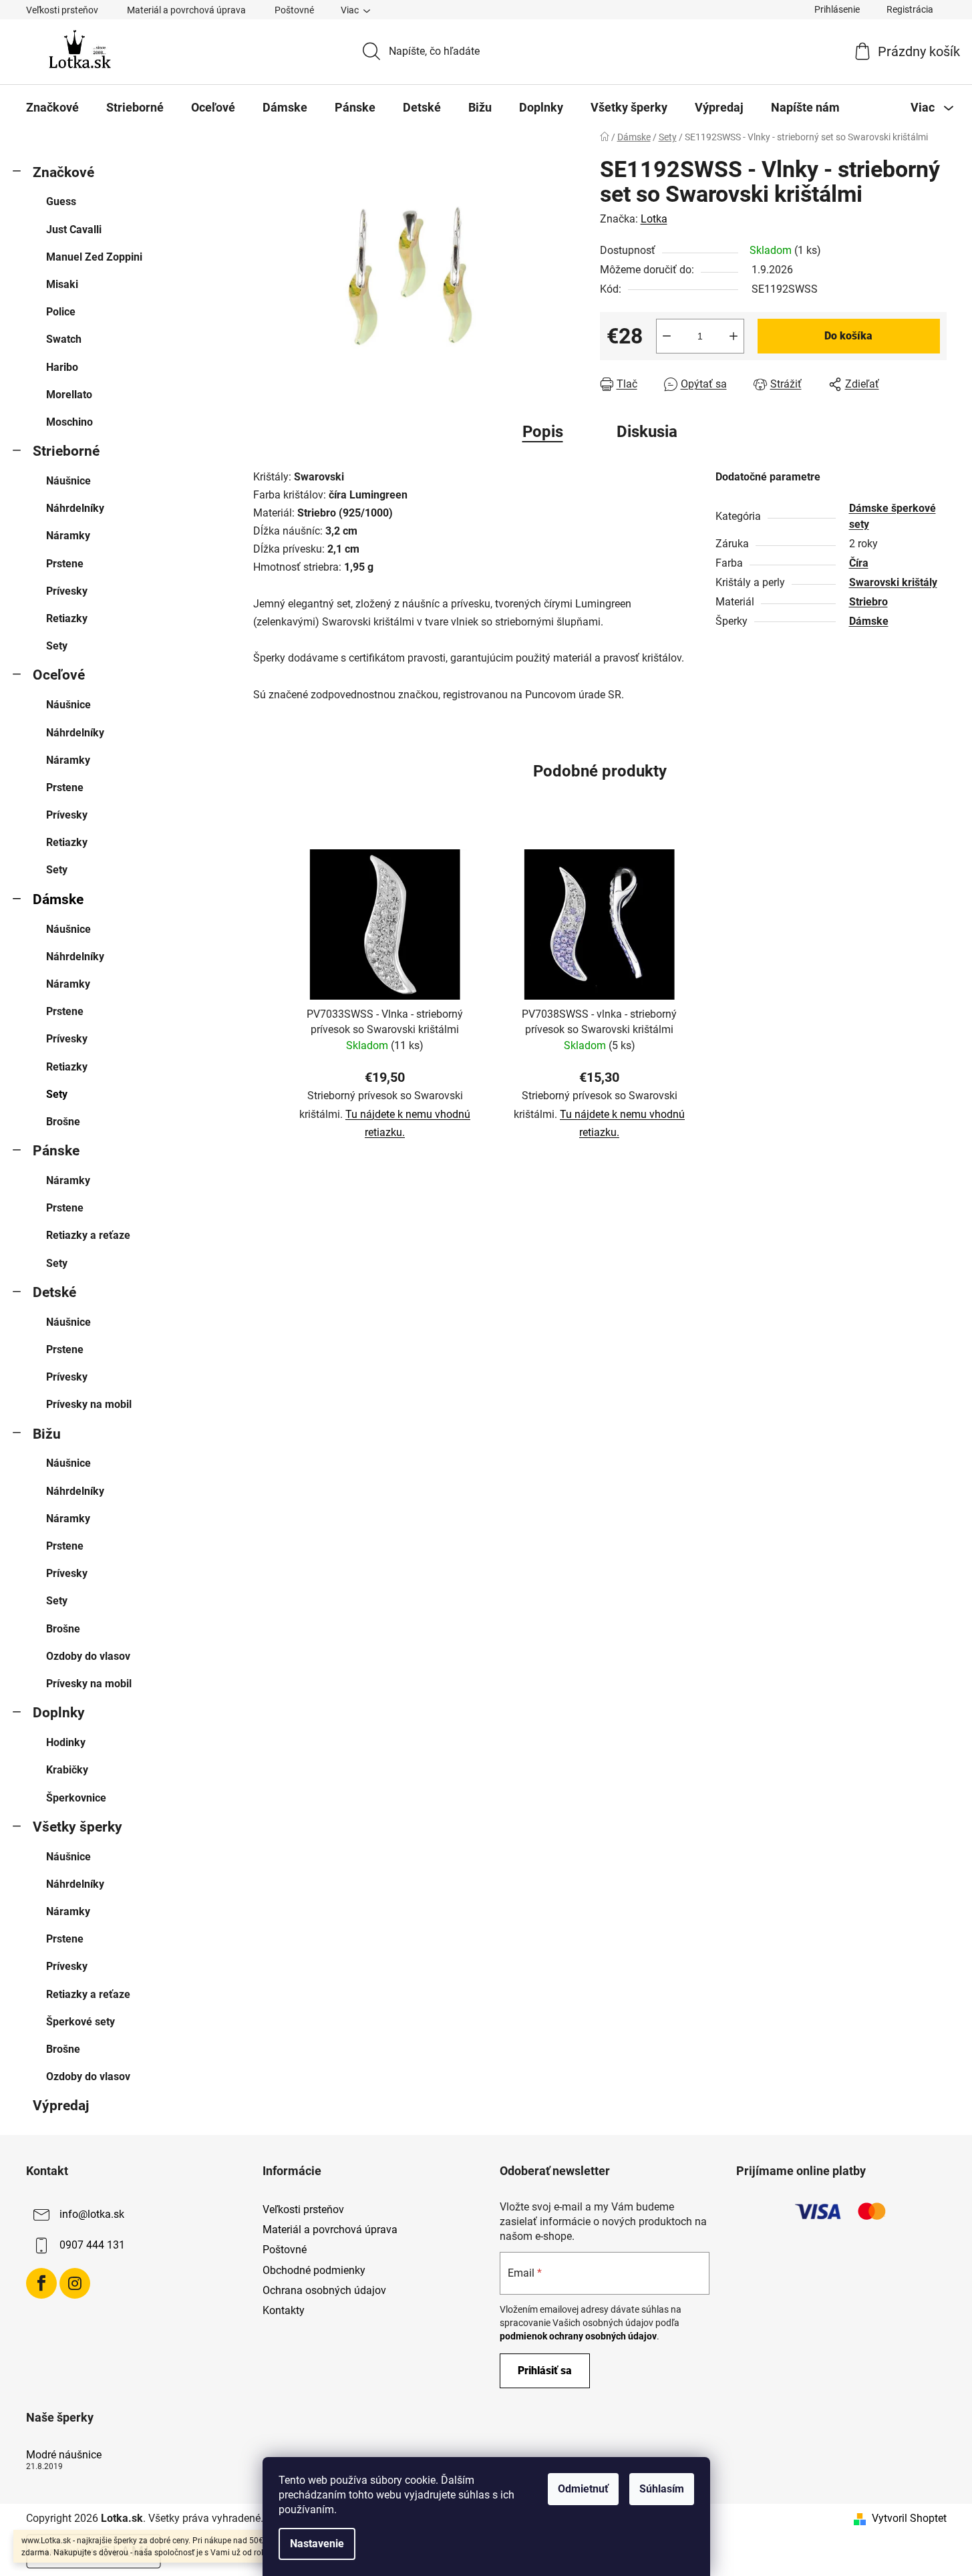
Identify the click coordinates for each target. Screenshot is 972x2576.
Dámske (58, 899)
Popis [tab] (543, 432)
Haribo (62, 367)
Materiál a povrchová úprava (186, 10)
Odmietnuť (583, 2489)
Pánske (56, 1151)
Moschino (69, 422)
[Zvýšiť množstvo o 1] (734, 336)
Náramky (68, 536)
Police (61, 312)
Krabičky (67, 1770)
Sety (57, 646)
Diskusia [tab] (647, 432)
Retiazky (67, 618)
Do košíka (848, 336)
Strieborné (66, 451)
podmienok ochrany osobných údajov (578, 2336)
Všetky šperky (77, 1827)
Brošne (63, 1122)
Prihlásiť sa (545, 2371)
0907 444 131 (92, 2245)
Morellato (69, 395)
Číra (859, 563)
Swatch (64, 339)
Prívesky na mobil (89, 1404)
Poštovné (294, 10)
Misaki (62, 284)
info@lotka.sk (92, 2214)
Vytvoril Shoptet (909, 2518)
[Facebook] (41, 2283)
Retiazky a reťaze (88, 1235)
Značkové (63, 172)
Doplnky (59, 1713)
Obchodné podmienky (314, 2270)
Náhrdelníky (75, 508)
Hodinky (66, 1742)
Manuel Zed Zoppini (94, 257)
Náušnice (68, 481)
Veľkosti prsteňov (62, 10)
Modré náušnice (64, 2455)
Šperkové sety (80, 2022)
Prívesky (67, 591)
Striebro (868, 602)
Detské (54, 1292)
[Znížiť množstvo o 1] (667, 336)
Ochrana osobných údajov (324, 2290)
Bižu (47, 1434)
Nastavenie (317, 2544)
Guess (61, 201)
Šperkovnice (76, 1798)
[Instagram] (75, 2283)
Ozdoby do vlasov (88, 1656)
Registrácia (910, 9)
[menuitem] (52, 108)
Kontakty (284, 2310)
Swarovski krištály (893, 582)
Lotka (654, 219)
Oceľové (59, 675)
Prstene (65, 564)
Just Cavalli (74, 230)
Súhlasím (662, 2489)
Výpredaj (61, 2106)
